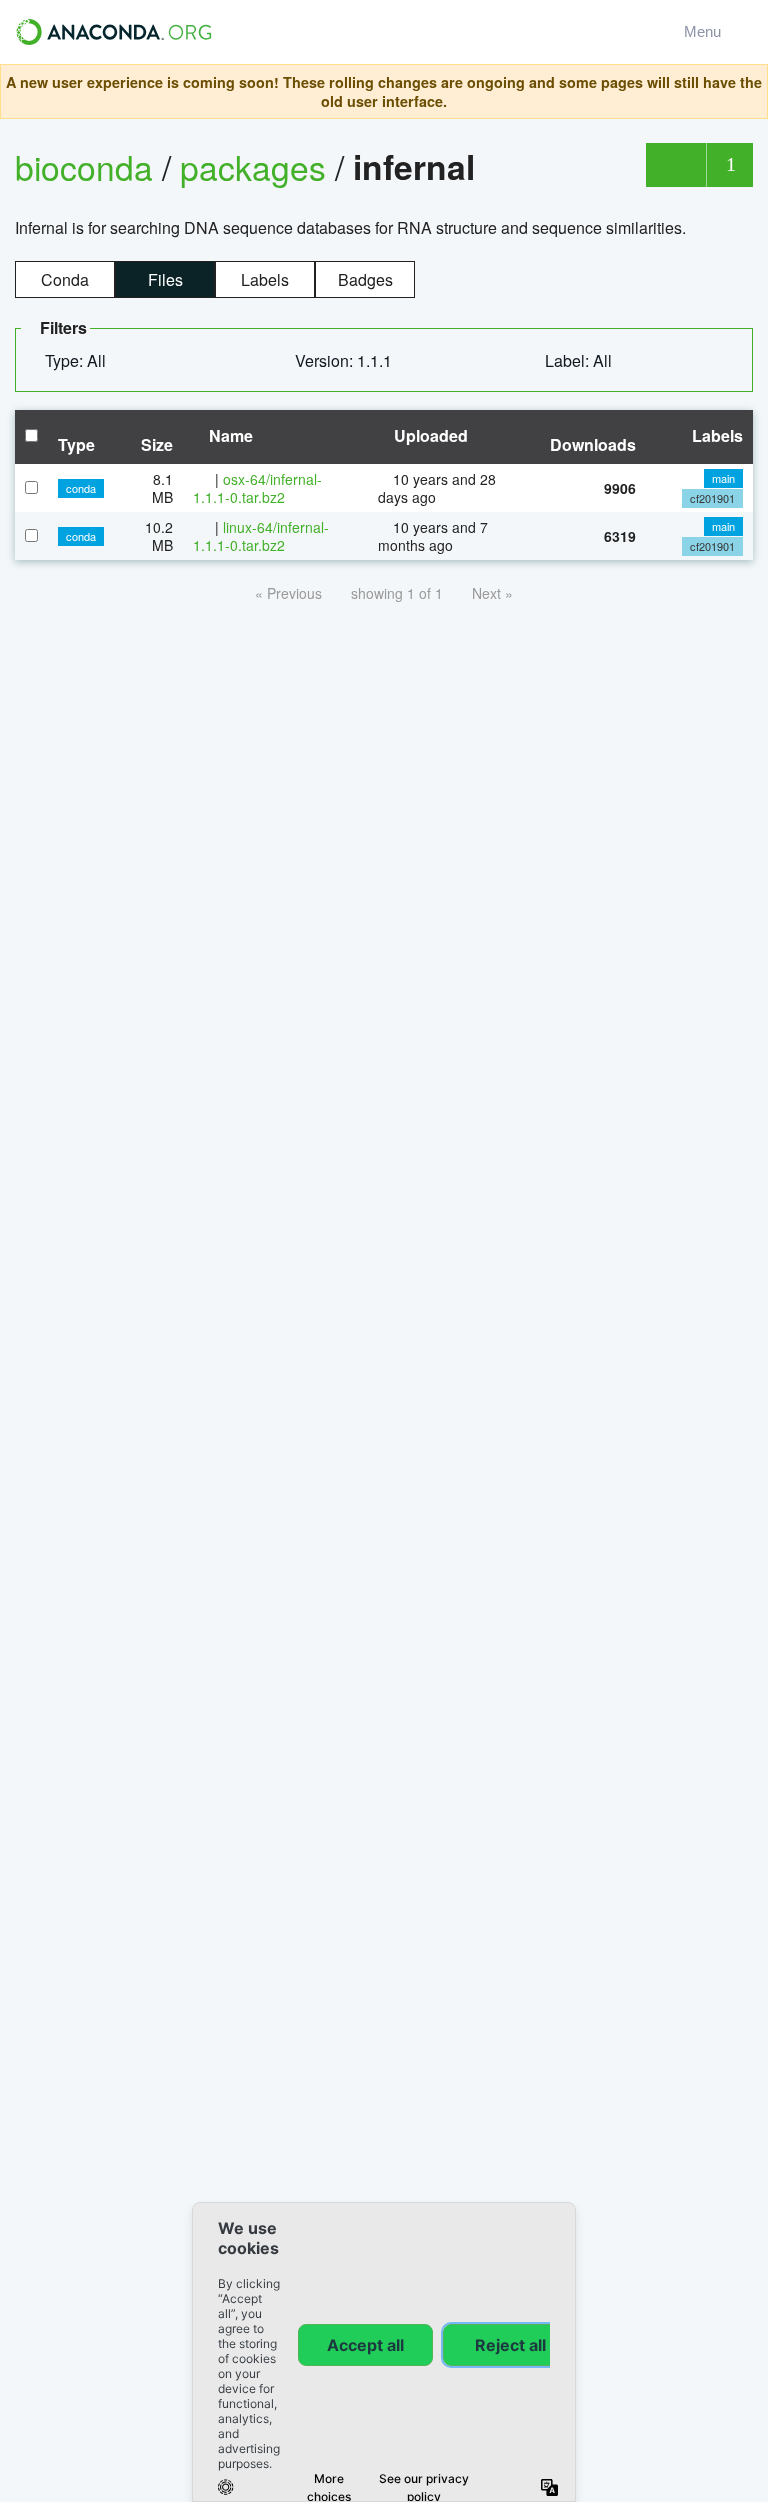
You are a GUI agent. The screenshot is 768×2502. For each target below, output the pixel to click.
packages (257, 166)
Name (229, 435)
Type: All (77, 360)
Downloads (593, 444)
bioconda (84, 166)
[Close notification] (747, 92)
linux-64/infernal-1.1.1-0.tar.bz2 (261, 536)
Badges (365, 279)
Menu (706, 31)
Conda (65, 279)
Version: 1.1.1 (345, 360)
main (723, 478)
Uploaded (429, 435)
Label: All (580, 360)
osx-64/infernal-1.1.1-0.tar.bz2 (257, 488)
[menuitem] (83, 361)
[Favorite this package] (675, 165)
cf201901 (712, 498)
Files (165, 279)
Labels (265, 279)
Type (76, 444)
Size (157, 444)
